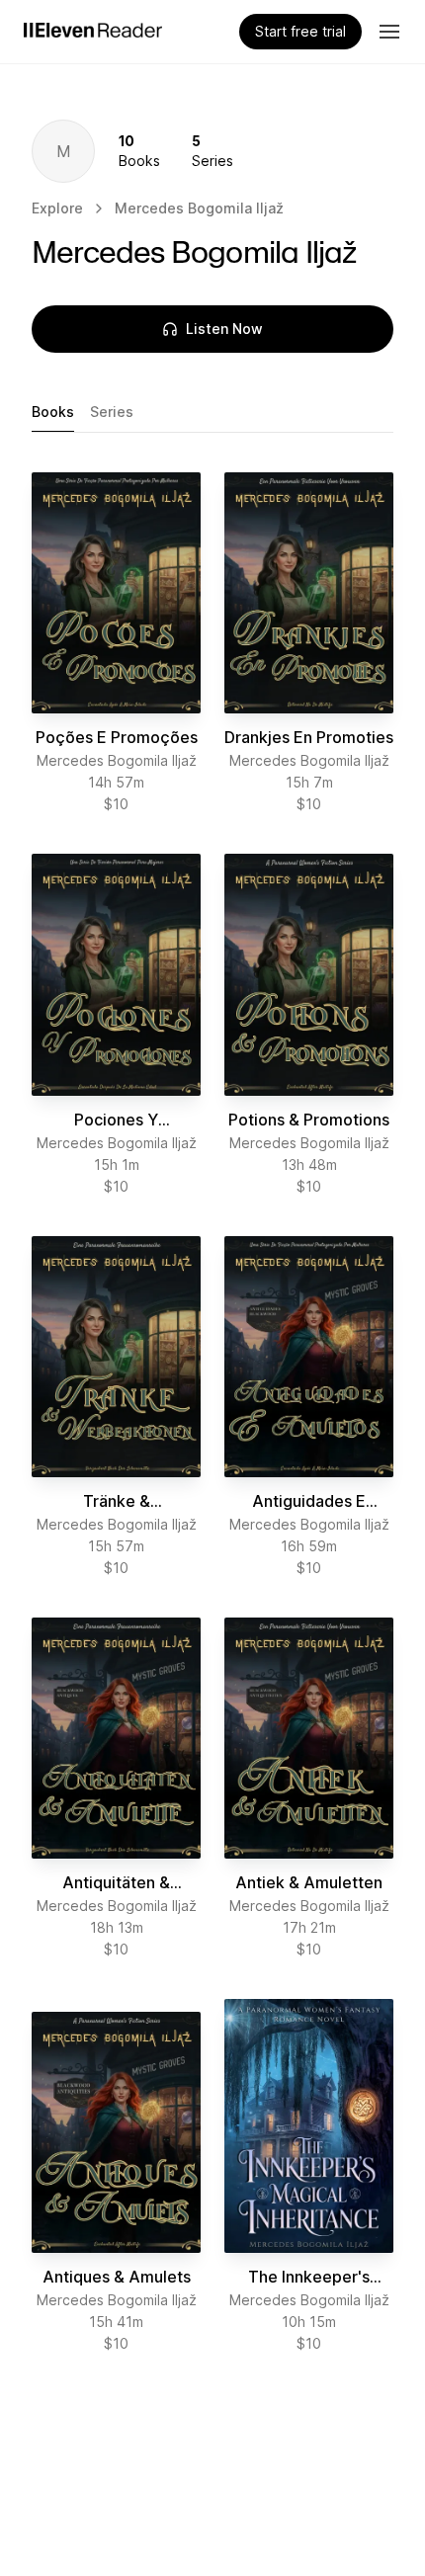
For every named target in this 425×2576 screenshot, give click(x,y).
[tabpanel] (212, 1413)
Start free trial (300, 31)
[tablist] (212, 413)
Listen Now (224, 329)
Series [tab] (112, 412)
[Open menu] (389, 32)
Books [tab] (53, 412)
